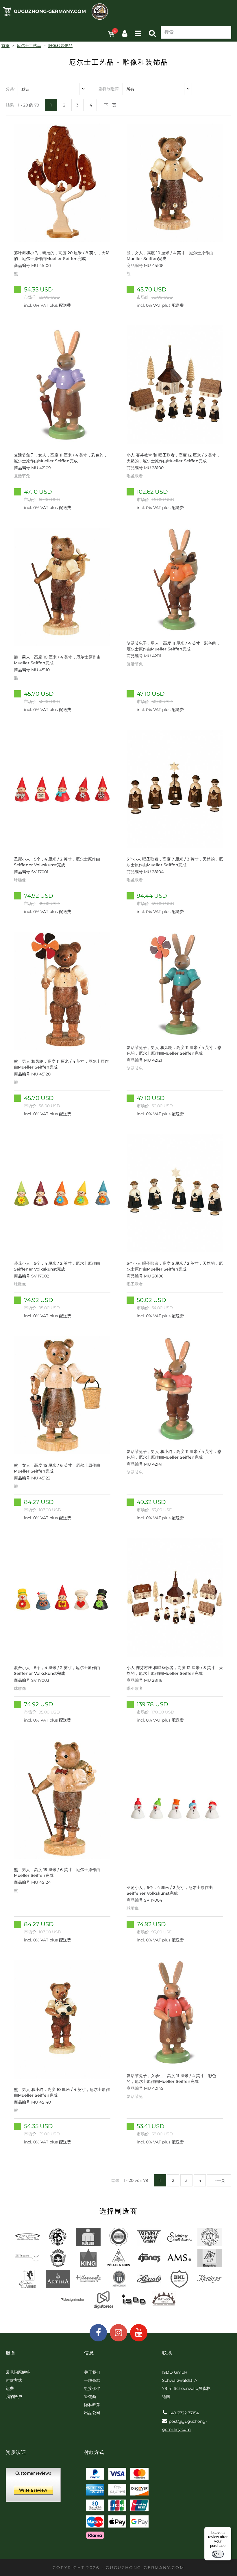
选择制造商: (109, 89)
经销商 (90, 2397)
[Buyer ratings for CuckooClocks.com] (33, 2487)
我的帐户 (14, 2397)
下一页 (110, 105)
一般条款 (92, 2380)
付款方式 (14, 2380)
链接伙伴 (92, 2388)
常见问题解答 (18, 2372)
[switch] (218, 2554)
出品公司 (92, 2413)
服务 (11, 2353)
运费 (10, 2388)
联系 (167, 2353)
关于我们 (92, 2372)
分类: (10, 89)
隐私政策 (92, 2405)
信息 (89, 2353)
